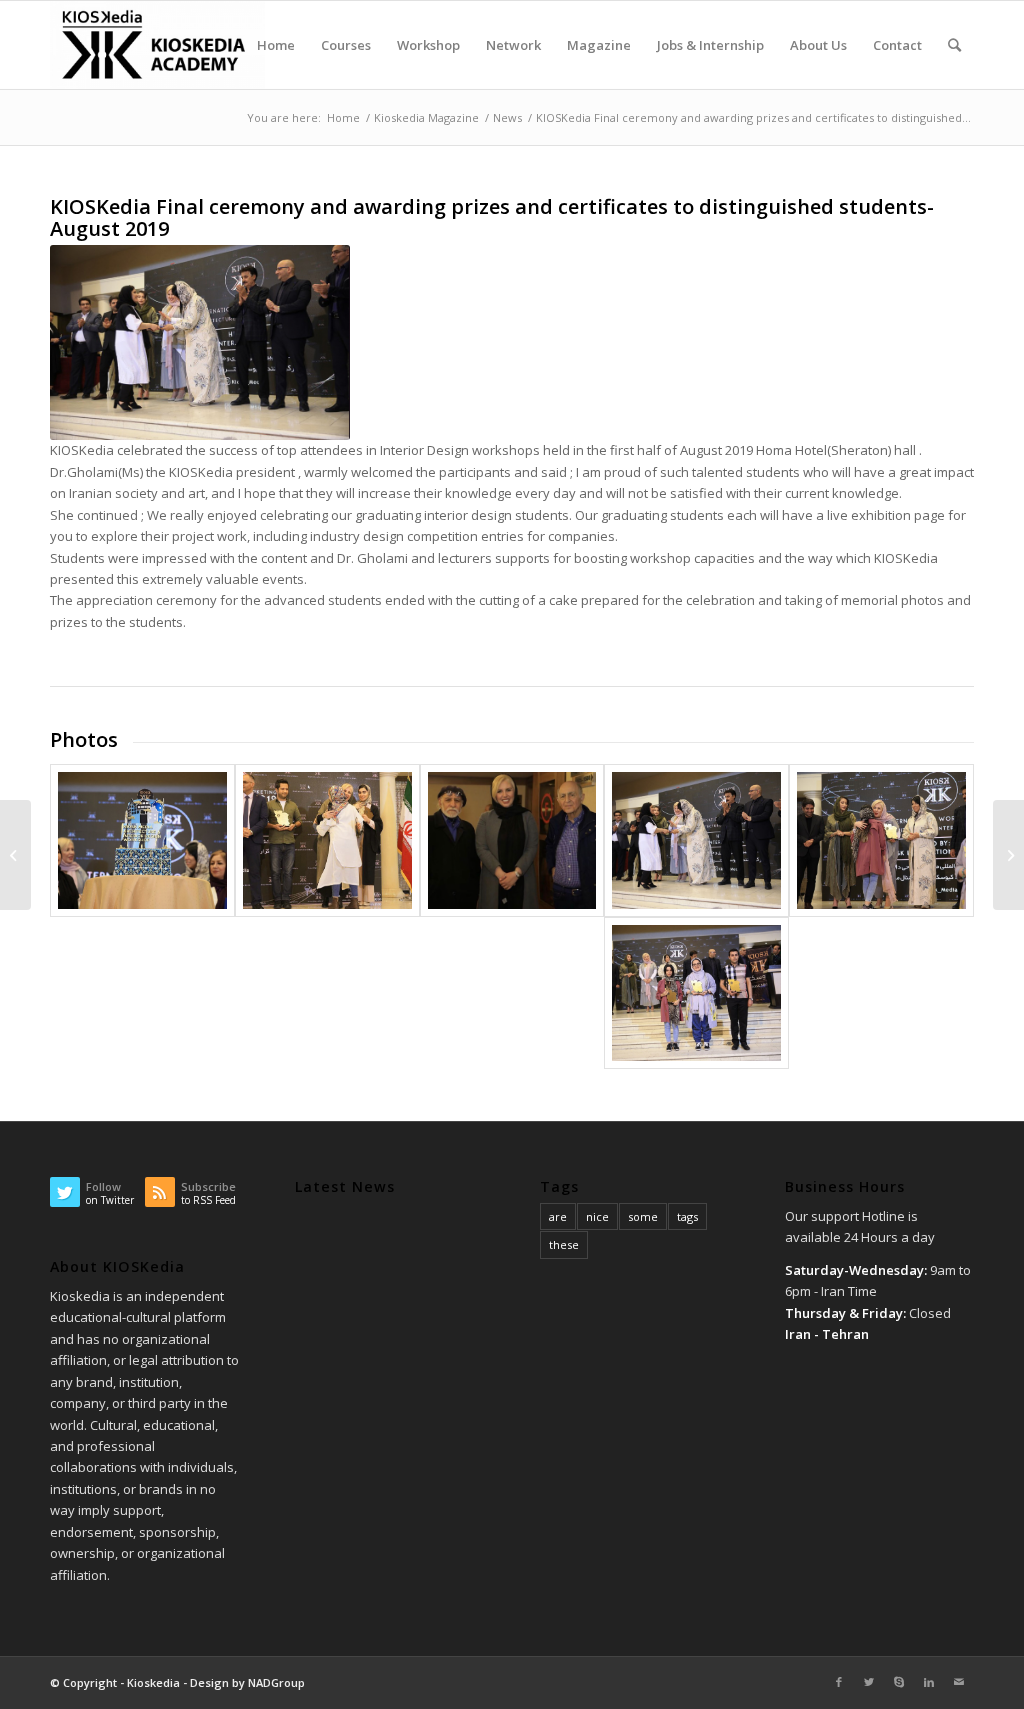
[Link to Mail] (959, 1682)
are (558, 1216)
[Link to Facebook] (839, 1682)
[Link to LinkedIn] (929, 1682)
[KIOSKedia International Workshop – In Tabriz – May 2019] (15, 855)
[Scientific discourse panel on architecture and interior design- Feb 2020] (1008, 855)
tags (687, 1216)
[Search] (954, 45)
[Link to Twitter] (869, 1682)
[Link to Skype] (899, 1682)
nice (597, 1216)
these (564, 1244)
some (643, 1216)
